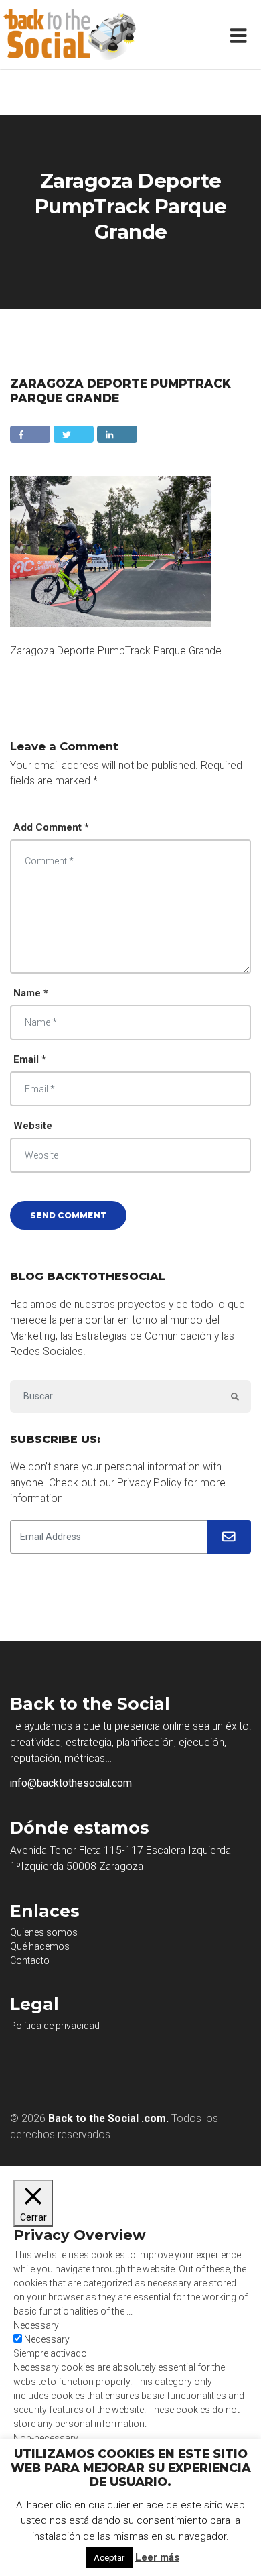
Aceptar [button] (109, 2558)
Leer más (157, 2557)
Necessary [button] (36, 2325)
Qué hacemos (40, 1946)
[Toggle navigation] (241, 35)
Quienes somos (44, 1932)
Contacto (30, 1960)
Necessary (47, 2339)
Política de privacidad (55, 2026)
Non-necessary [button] (46, 2438)
